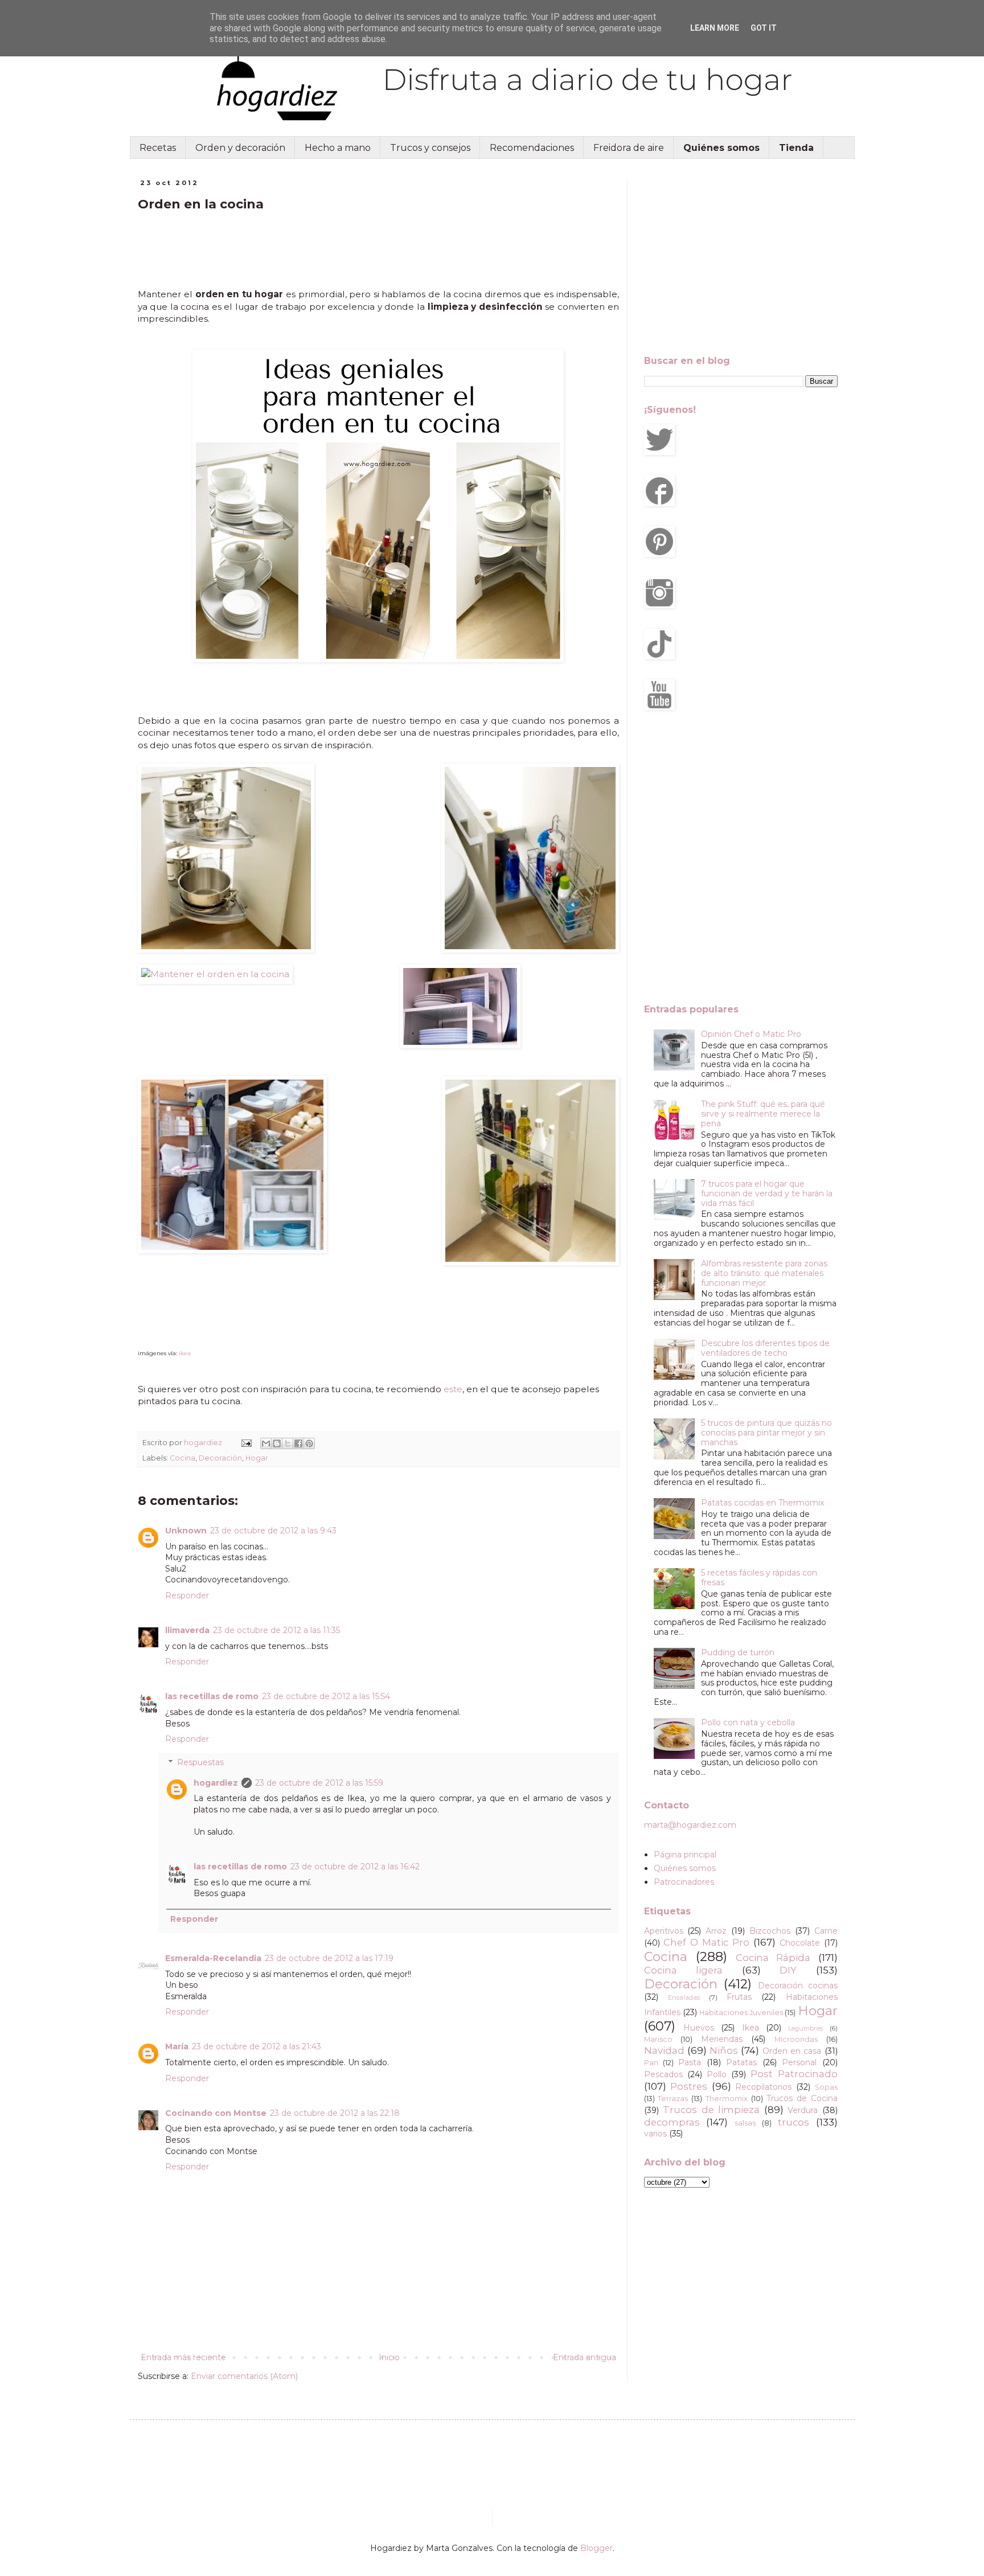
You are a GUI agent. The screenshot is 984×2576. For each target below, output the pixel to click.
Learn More (715, 28)
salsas (745, 2123)
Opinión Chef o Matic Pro (751, 1034)
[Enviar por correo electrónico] (266, 1443)
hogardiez (216, 1783)
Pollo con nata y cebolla (748, 1722)
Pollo (717, 2074)
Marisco (658, 2039)
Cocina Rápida (773, 1958)
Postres (689, 2086)
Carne (826, 1931)
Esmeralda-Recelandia (213, 1958)
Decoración (220, 1458)
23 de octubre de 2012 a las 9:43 (273, 1531)
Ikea (751, 2028)
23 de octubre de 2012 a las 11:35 (276, 1630)
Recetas (158, 148)
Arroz (716, 1931)
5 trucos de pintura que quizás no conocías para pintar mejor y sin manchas (766, 1433)
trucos (794, 2122)
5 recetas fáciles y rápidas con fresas (759, 1578)
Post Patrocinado (794, 2074)
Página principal (685, 1855)
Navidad (664, 2050)
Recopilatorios (763, 2087)
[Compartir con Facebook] (298, 1443)
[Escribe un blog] (277, 1443)
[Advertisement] (229, 251)
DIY (788, 1970)
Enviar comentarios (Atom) (244, 2376)
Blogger (596, 2548)
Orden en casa (792, 2051)
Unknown (186, 1531)
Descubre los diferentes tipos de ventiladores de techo (765, 1348)
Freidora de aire (629, 148)
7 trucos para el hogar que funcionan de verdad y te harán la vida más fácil (767, 1193)
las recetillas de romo (212, 1696)
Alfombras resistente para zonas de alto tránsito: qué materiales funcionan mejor (764, 1273)
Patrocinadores (684, 1882)
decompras (672, 2122)
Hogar (257, 1458)
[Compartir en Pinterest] (309, 1443)
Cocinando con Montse (216, 2113)
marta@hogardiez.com (690, 1825)
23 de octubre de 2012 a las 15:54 (326, 1696)
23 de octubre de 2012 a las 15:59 (319, 1783)
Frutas (739, 1997)
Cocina (183, 1458)
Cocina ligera (684, 1970)
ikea (185, 1353)
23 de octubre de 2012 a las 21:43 (257, 2046)
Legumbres (805, 2028)
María (177, 2046)
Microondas (796, 2039)
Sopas (826, 2087)
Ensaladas (684, 1997)
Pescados (663, 2074)
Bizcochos (770, 1931)
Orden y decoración (240, 148)
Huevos (699, 2028)
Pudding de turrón (738, 1652)
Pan (651, 2063)
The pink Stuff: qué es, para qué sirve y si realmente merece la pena (763, 1114)
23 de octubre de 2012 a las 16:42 (355, 1867)
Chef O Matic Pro (706, 1942)
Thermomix (727, 2099)
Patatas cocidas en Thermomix (762, 1503)
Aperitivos (664, 1931)
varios (655, 2134)
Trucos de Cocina (802, 2098)
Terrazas (673, 2099)
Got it (764, 28)
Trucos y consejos (430, 148)
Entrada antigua (585, 2357)
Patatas (741, 2062)
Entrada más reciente (183, 2357)
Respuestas (200, 1762)
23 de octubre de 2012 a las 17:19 (329, 1958)
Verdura (803, 2110)
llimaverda (187, 1630)
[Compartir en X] (288, 1443)
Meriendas (722, 2039)
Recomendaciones (532, 148)
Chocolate (800, 1943)
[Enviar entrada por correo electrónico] (246, 1443)
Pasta (690, 2062)
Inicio (389, 2357)
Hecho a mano (338, 148)
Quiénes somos (685, 1868)
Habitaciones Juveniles (741, 2013)
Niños (724, 2050)
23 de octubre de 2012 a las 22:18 (335, 2113)
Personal (799, 2062)
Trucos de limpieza (711, 2110)
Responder (187, 1595)
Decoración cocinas (798, 1986)
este (453, 1389)
